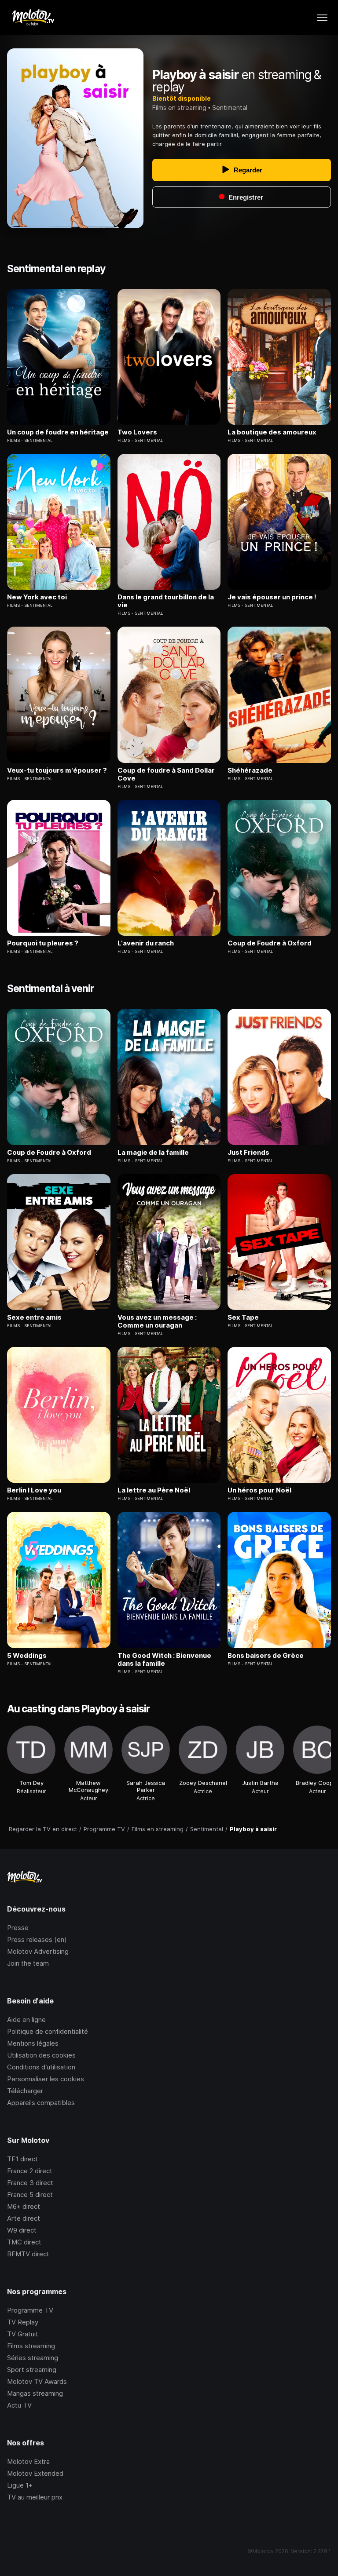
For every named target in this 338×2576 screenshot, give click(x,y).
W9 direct (22, 2230)
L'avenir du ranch (146, 943)
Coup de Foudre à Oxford (270, 943)
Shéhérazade (250, 770)
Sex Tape (243, 1317)
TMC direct (24, 2242)
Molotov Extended (35, 2473)
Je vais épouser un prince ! (272, 597)
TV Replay (23, 2322)
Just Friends (248, 1153)
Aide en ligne (26, 2020)
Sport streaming (32, 2370)
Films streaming (31, 2346)
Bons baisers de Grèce (266, 1656)
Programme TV (30, 2310)
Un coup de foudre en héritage (58, 432)
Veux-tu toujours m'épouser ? (57, 770)
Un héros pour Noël (259, 1490)
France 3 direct (30, 2183)
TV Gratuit (23, 2334)
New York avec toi (37, 597)
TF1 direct (22, 2159)
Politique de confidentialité (48, 2031)
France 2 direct (30, 2171)
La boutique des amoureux (272, 432)
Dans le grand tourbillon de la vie (166, 601)
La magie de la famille (153, 1153)
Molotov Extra (28, 2461)
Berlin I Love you (34, 1490)
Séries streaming (33, 2358)
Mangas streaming (35, 2393)
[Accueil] (33, 18)
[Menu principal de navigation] (322, 18)
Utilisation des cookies (41, 2055)
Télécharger (25, 2091)
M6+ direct (24, 2206)
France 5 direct (30, 2195)
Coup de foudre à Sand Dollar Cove (166, 774)
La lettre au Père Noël (154, 1490)
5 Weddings (27, 1656)
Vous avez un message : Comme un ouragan (157, 1321)
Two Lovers (137, 432)
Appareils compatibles (41, 2103)
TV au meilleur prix (35, 2497)
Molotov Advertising (38, 1951)
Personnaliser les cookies (46, 2079)
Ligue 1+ (20, 2485)
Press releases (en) (37, 1939)
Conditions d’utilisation (41, 2067)
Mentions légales (33, 2043)
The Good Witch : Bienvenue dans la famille (164, 1660)
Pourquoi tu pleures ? (43, 943)
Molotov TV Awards (37, 2381)
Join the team (28, 1963)
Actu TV (19, 2405)
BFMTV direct (28, 2254)
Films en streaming (179, 108)
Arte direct (24, 2218)
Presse (18, 1928)
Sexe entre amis (34, 1317)
